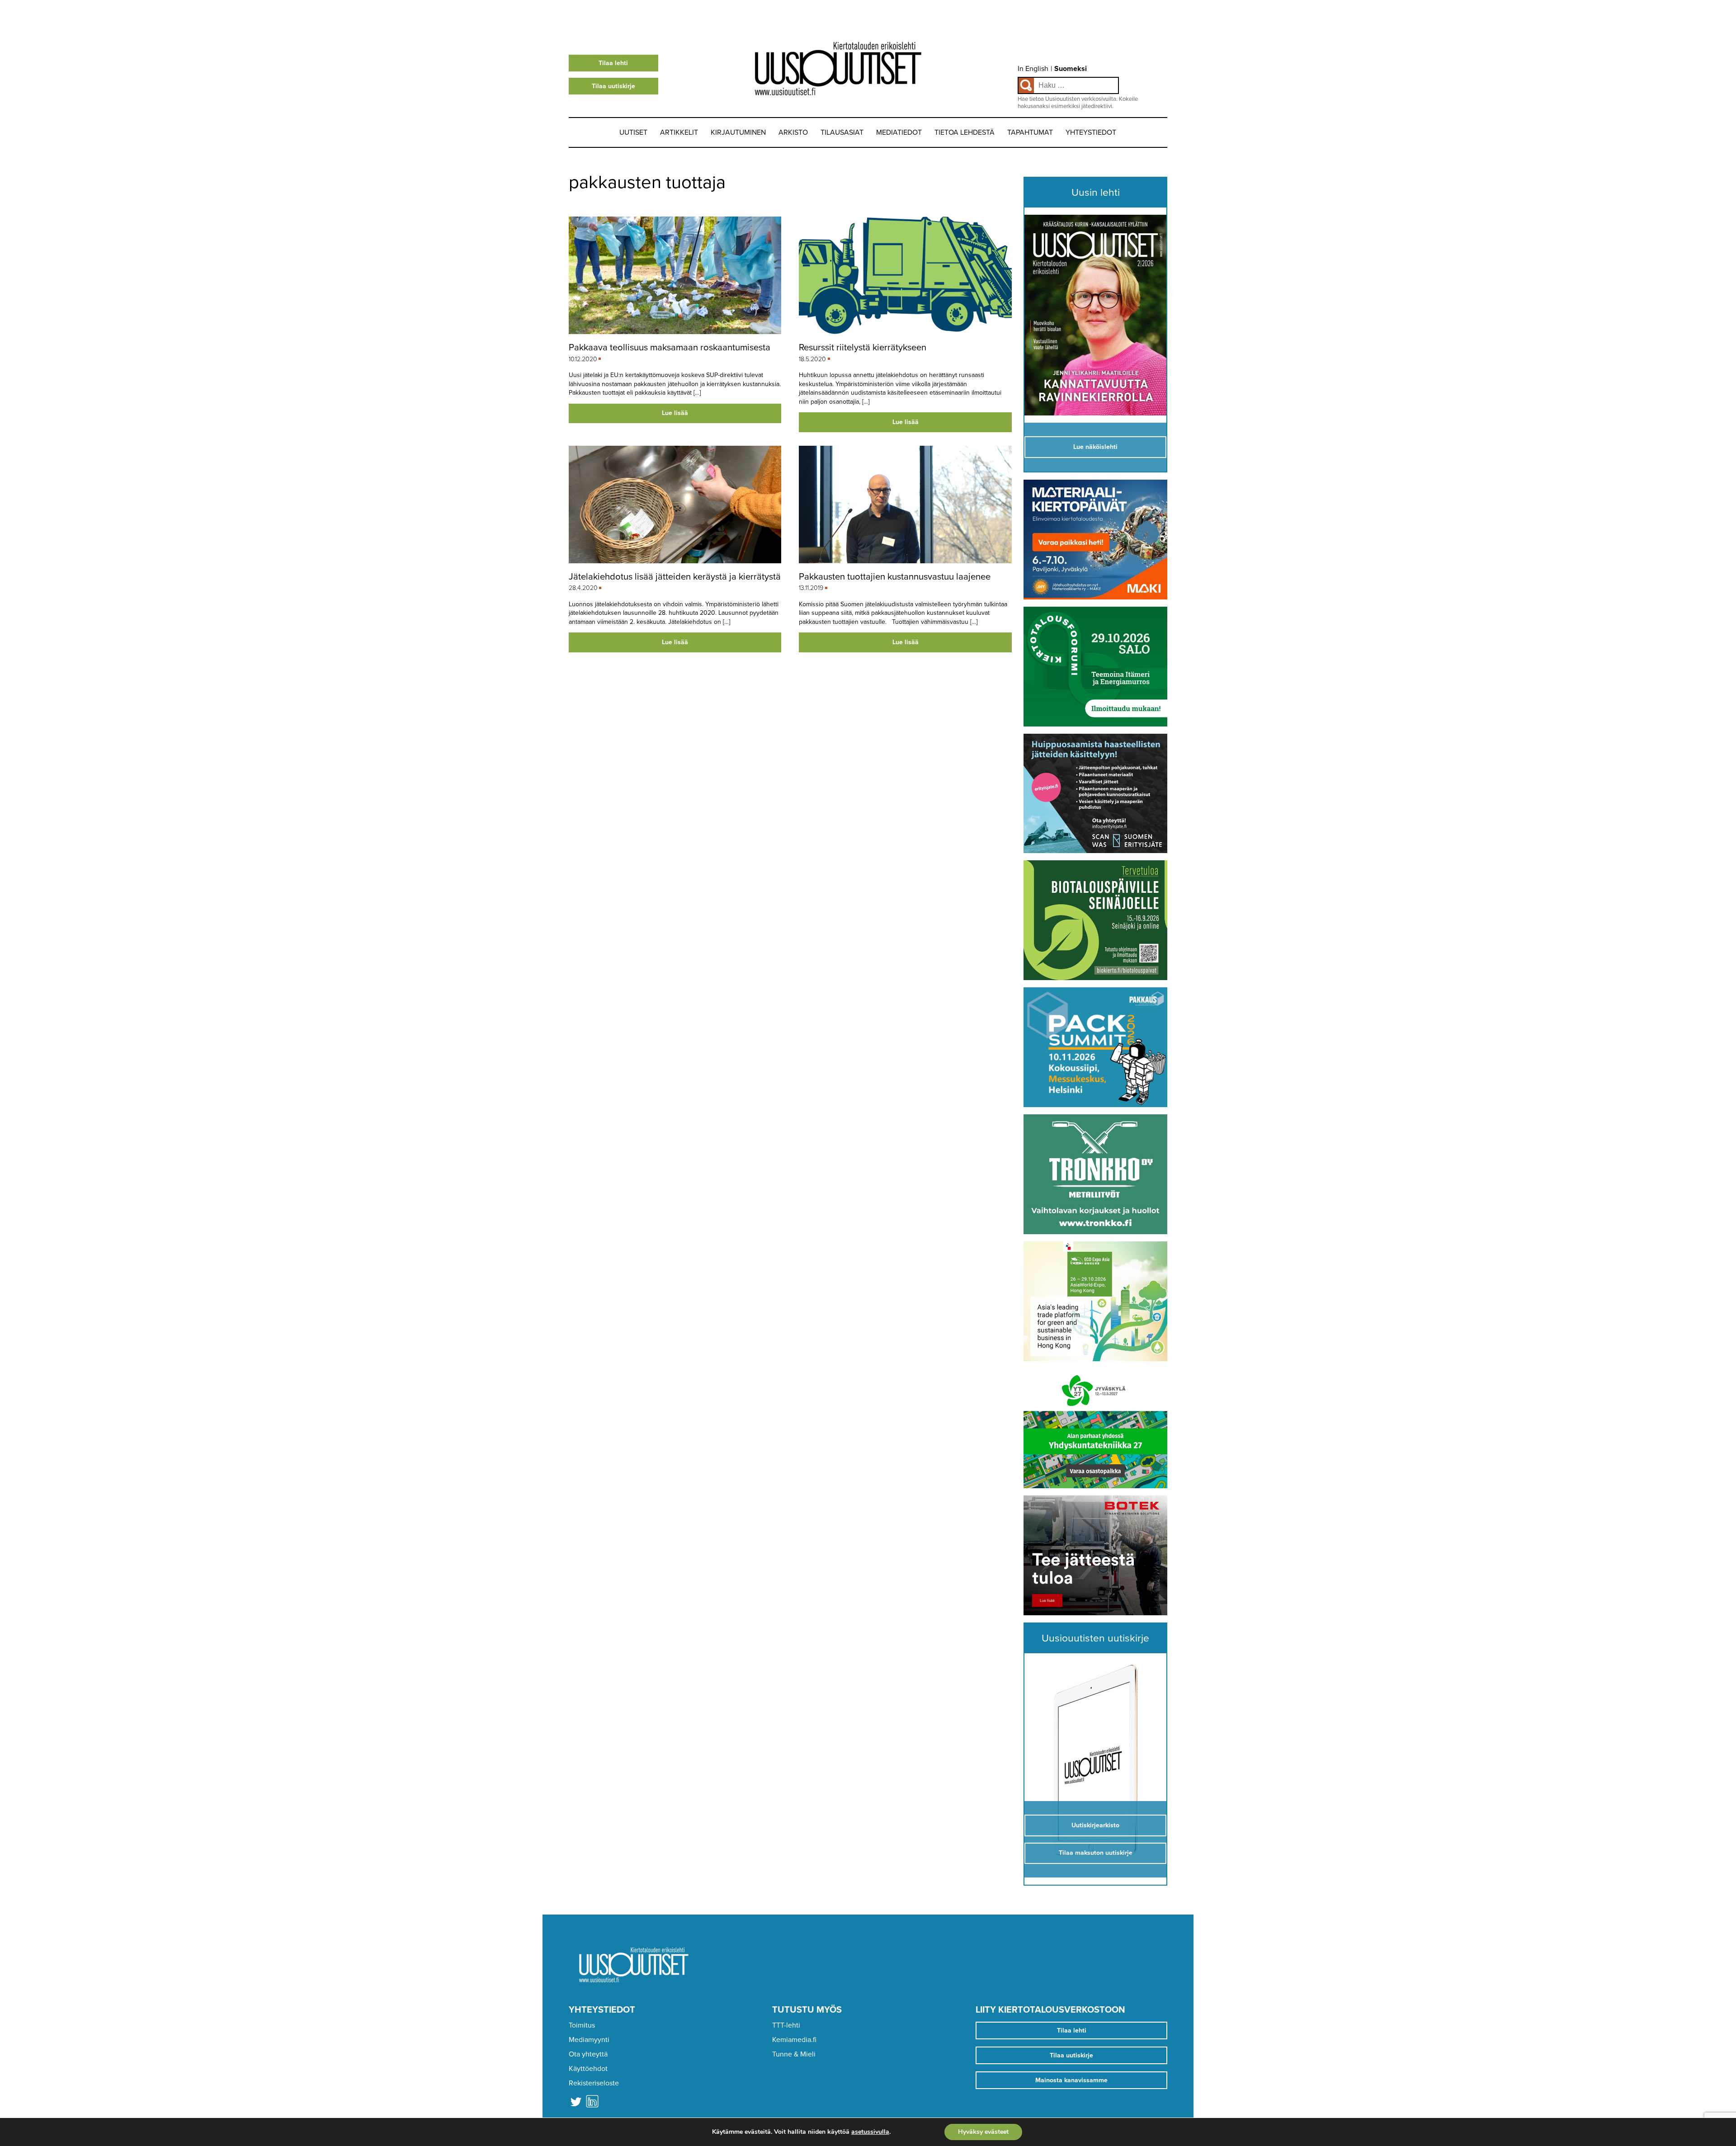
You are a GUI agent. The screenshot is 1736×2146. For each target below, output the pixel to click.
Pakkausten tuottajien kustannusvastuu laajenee (895, 577)
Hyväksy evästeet (983, 2132)
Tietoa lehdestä (965, 132)
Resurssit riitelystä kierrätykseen (863, 347)
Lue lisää (675, 413)
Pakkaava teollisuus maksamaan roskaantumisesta (670, 347)
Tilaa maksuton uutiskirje (1096, 1853)
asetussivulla (870, 2132)
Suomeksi (1071, 69)
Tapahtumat (1030, 132)
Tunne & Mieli (794, 2054)
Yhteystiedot (1091, 132)
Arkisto (793, 132)
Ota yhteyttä (588, 2054)
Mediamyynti (589, 2040)
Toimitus (582, 2025)
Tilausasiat (842, 132)
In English (1033, 69)
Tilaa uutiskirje (613, 86)
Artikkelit (679, 132)
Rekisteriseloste (594, 2083)
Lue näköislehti (1095, 447)
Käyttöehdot (588, 2069)
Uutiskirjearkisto (1095, 1825)
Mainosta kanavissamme (1071, 2080)
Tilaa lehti (613, 63)
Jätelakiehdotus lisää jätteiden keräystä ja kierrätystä (675, 577)
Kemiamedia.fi (794, 2040)
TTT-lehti (786, 2025)
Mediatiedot (899, 132)
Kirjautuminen (738, 132)
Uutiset (633, 132)
